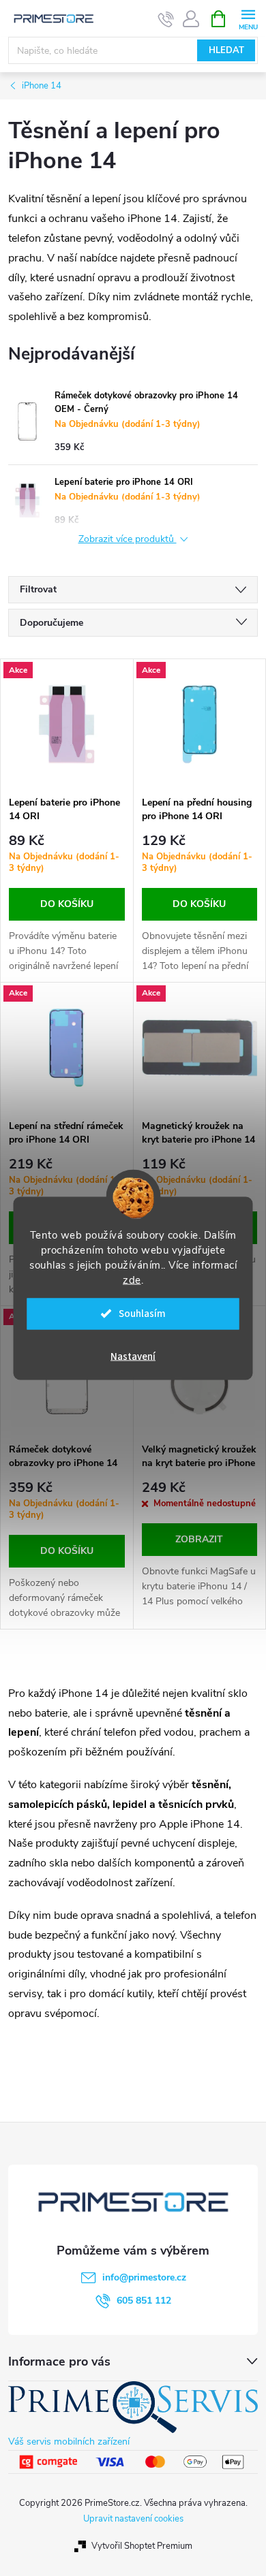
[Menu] (248, 18)
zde (132, 1279)
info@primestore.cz (144, 2277)
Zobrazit (199, 1539)
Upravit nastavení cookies (133, 2519)
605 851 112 (144, 2301)
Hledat (226, 50)
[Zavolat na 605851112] (166, 19)
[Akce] (67, 724)
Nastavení (133, 1356)
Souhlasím (142, 1313)
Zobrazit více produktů (128, 540)
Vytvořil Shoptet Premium (142, 2546)
